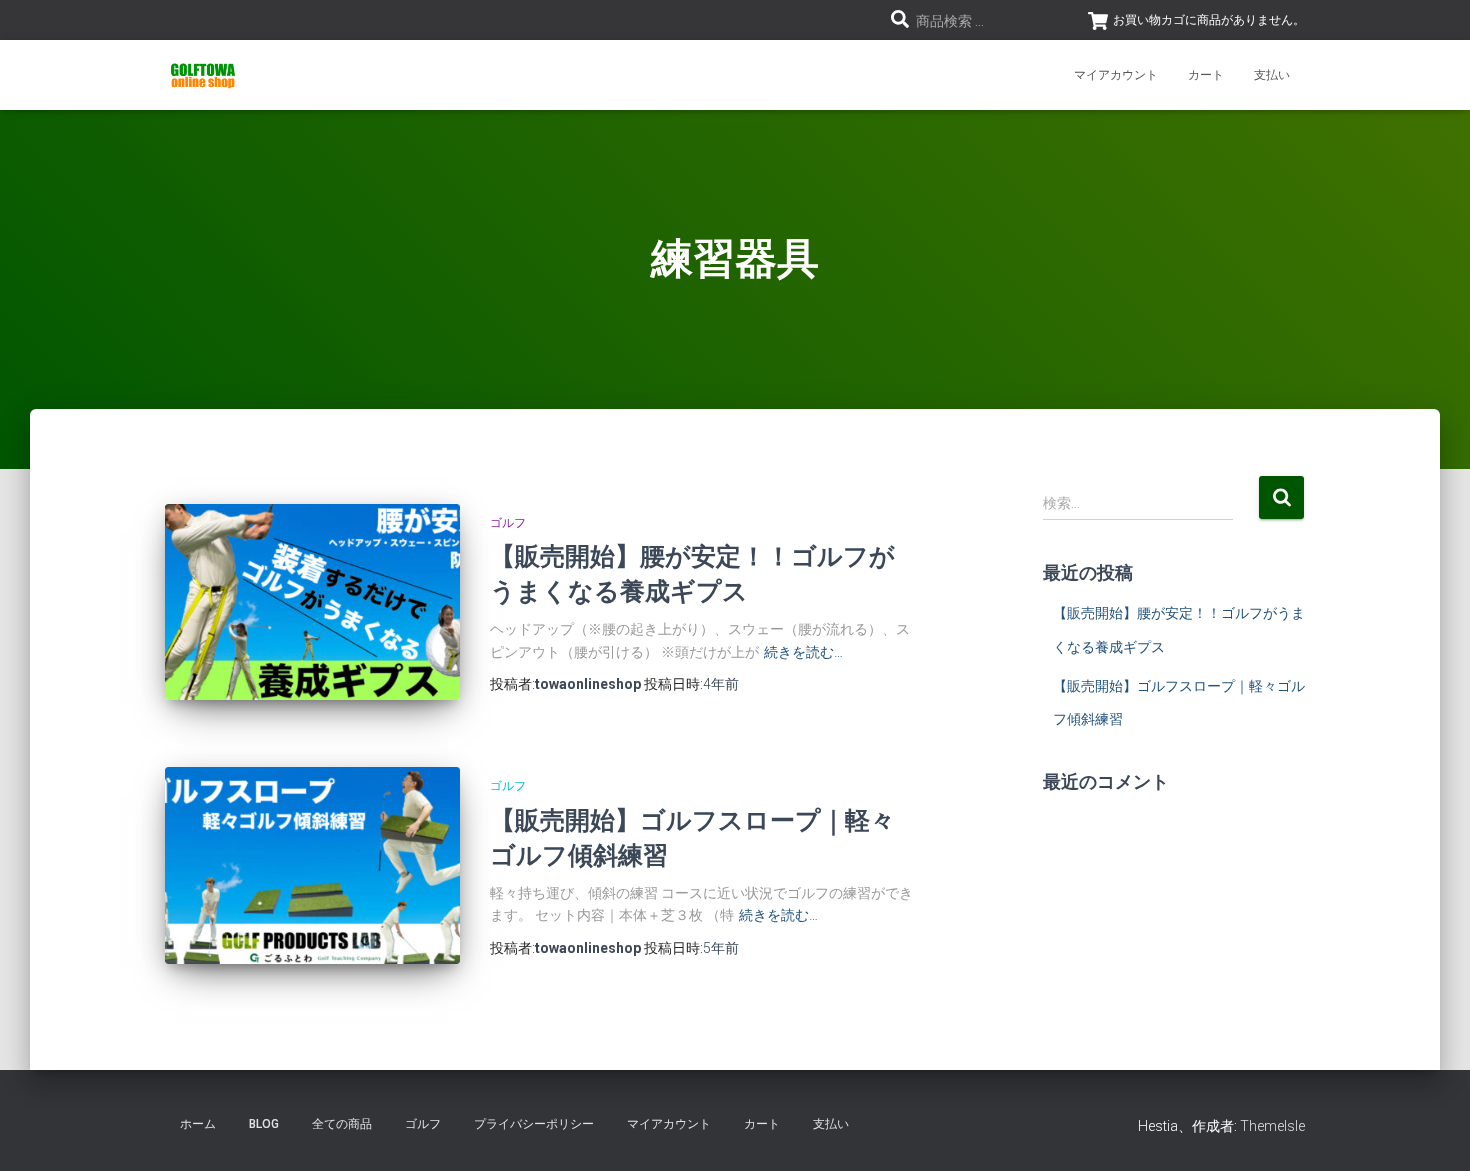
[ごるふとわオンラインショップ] (202, 75)
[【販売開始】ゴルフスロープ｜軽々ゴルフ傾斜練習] (312, 865)
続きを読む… (803, 652)
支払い (1272, 75)
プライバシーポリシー (534, 1124)
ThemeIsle (1272, 1126)
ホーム (198, 1124)
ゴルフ (508, 523)
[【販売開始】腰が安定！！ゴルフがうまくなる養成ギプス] (312, 602)
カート (1206, 75)
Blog (264, 1124)
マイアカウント (1116, 75)
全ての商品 (342, 1124)
